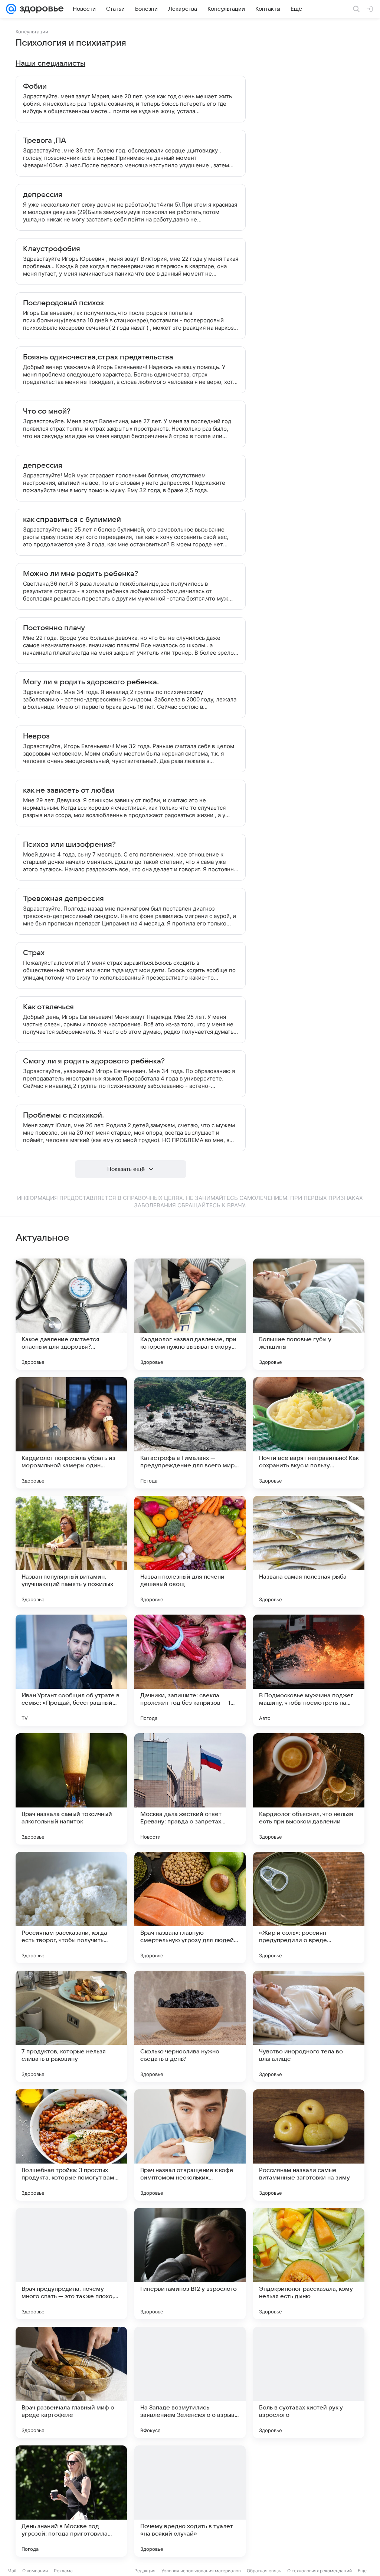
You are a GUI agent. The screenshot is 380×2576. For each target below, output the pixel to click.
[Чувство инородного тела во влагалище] (309, 2026)
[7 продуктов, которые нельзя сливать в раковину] (71, 2026)
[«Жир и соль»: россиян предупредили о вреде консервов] (309, 1908)
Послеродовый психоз (63, 303)
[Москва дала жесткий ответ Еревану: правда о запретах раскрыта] (190, 1789)
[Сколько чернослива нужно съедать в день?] (190, 2026)
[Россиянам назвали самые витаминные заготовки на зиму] (309, 2145)
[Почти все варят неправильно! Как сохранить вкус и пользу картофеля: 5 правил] (309, 1433)
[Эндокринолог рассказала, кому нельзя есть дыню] (309, 2264)
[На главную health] (40, 9)
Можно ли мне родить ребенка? (81, 574)
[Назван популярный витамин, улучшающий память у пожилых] (71, 1552)
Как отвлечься (48, 1007)
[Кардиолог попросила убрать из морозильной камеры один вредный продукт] (71, 1433)
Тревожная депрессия (63, 899)
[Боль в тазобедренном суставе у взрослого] (309, 2501)
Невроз (36, 736)
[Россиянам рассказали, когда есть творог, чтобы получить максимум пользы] (71, 1908)
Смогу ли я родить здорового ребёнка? (94, 1061)
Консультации (32, 32)
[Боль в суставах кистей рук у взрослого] (309, 2382)
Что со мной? (47, 411)
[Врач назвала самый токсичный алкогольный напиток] (71, 1789)
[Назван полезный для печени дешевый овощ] (190, 1552)
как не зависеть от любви (69, 790)
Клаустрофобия (52, 249)
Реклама (63, 2571)
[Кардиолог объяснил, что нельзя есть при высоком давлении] (309, 1789)
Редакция (145, 2571)
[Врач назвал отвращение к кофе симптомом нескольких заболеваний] (190, 2145)
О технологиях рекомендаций (320, 2571)
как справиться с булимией (72, 520)
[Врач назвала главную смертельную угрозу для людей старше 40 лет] (190, 1908)
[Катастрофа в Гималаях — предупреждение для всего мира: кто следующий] (190, 1433)
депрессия (43, 195)
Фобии (35, 86)
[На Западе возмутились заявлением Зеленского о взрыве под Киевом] (190, 2382)
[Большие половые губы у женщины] (309, 1314)
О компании (35, 2571)
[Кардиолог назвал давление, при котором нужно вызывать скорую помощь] (190, 1314)
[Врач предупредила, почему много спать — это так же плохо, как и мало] (71, 2264)
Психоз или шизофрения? (69, 845)
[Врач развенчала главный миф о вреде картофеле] (71, 2382)
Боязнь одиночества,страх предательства (98, 357)
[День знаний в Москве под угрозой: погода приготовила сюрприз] (71, 2501)
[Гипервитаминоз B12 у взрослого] (190, 2264)
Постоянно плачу (54, 628)
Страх (34, 953)
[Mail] (11, 9)
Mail (12, 2571)
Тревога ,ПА (45, 141)
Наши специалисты (50, 63)
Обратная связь (264, 2571)
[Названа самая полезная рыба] (309, 1552)
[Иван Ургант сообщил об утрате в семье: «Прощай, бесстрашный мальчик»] (71, 1670)
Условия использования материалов (201, 2571)
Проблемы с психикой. (63, 1115)
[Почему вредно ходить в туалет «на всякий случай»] (190, 2501)
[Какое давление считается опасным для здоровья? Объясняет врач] (71, 1314)
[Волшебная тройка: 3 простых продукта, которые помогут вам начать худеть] (71, 2145)
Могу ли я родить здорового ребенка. (91, 682)
